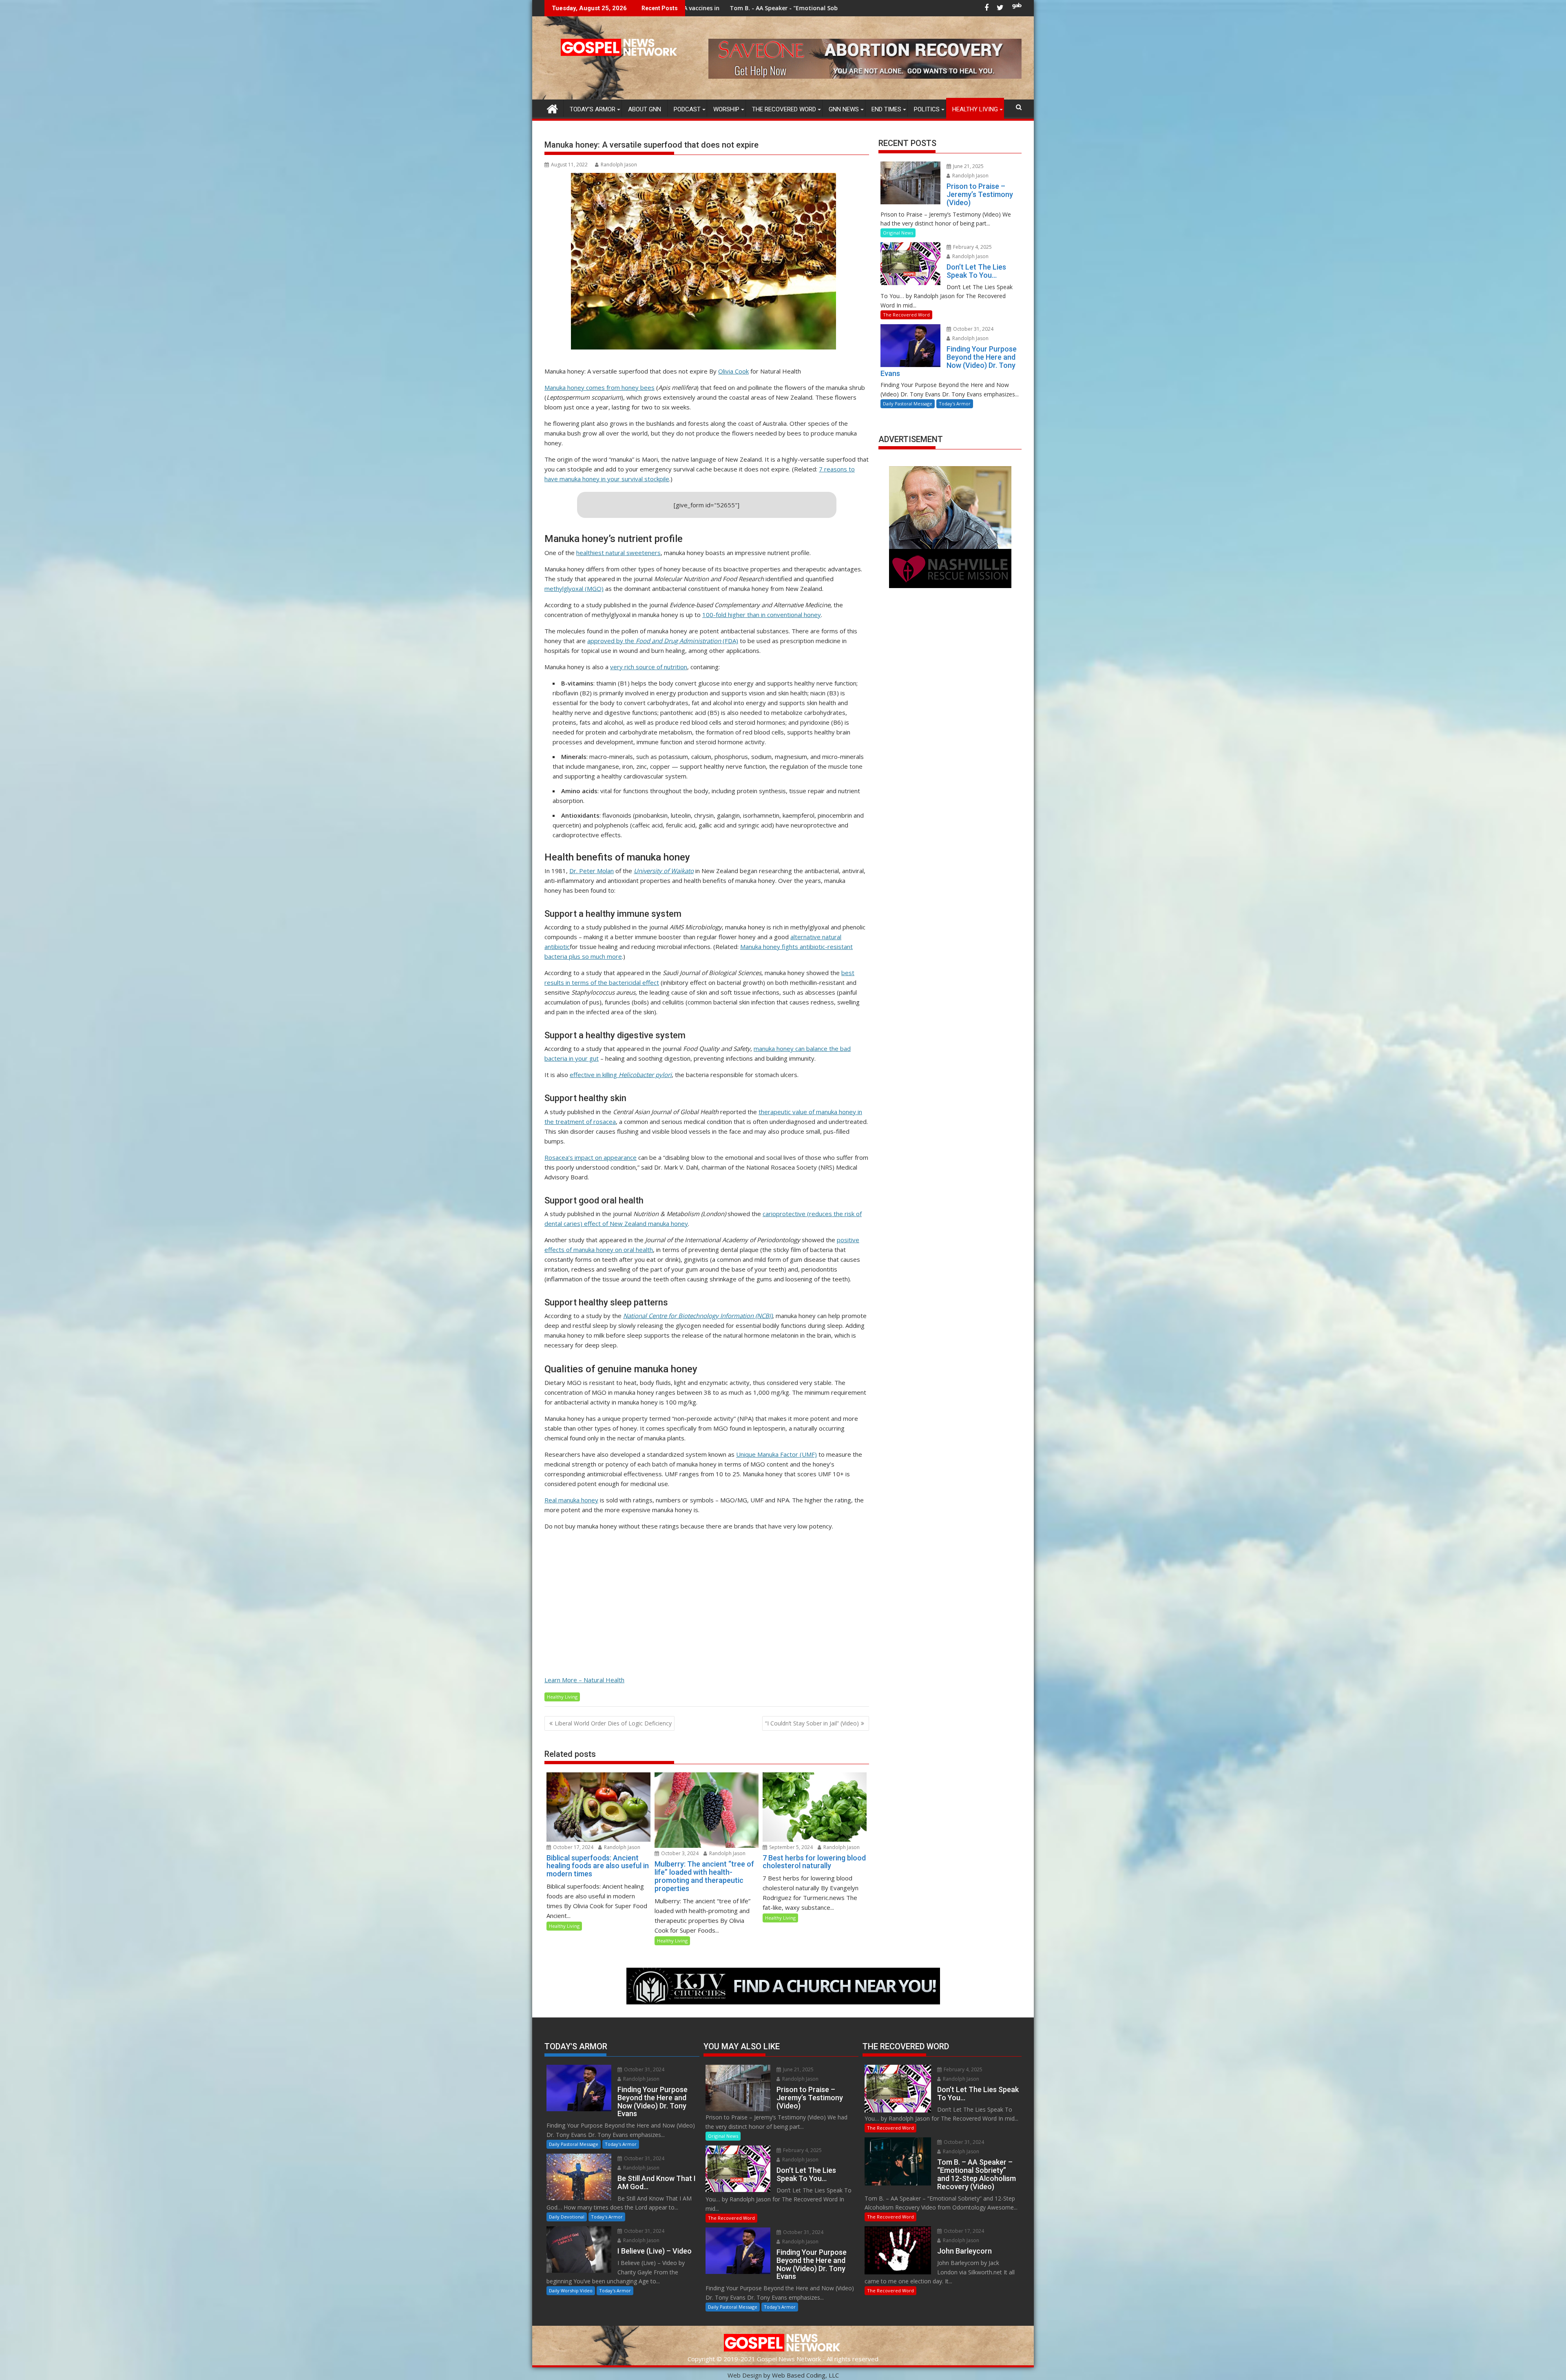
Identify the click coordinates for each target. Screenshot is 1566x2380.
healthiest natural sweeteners (618, 553)
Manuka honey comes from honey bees (599, 387)
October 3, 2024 (679, 1853)
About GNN (645, 109)
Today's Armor (955, 404)
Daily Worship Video (571, 2290)
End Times (886, 109)
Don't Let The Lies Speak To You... (688, 8)
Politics (927, 109)
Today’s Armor (593, 109)
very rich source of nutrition (649, 667)
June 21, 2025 (968, 166)
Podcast (687, 109)
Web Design (745, 2375)
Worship (726, 109)
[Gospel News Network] (552, 108)
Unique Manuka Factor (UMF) (776, 1454)
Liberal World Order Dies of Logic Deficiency (613, 1723)
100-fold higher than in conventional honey (762, 615)
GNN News (844, 109)
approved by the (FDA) (663, 641)
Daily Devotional (567, 2217)
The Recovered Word (784, 109)
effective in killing (621, 1075)
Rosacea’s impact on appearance (591, 1157)
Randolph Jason (619, 165)
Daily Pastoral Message (908, 404)
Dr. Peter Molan (592, 871)
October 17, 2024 (573, 1847)
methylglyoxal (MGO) (574, 588)
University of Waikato (664, 871)
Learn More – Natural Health (584, 1680)
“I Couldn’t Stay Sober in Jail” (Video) (812, 1723)
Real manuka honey (571, 1500)
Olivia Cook (733, 371)
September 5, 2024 (790, 1847)
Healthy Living (975, 109)
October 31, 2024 (973, 329)
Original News (898, 233)
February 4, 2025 (972, 247)
